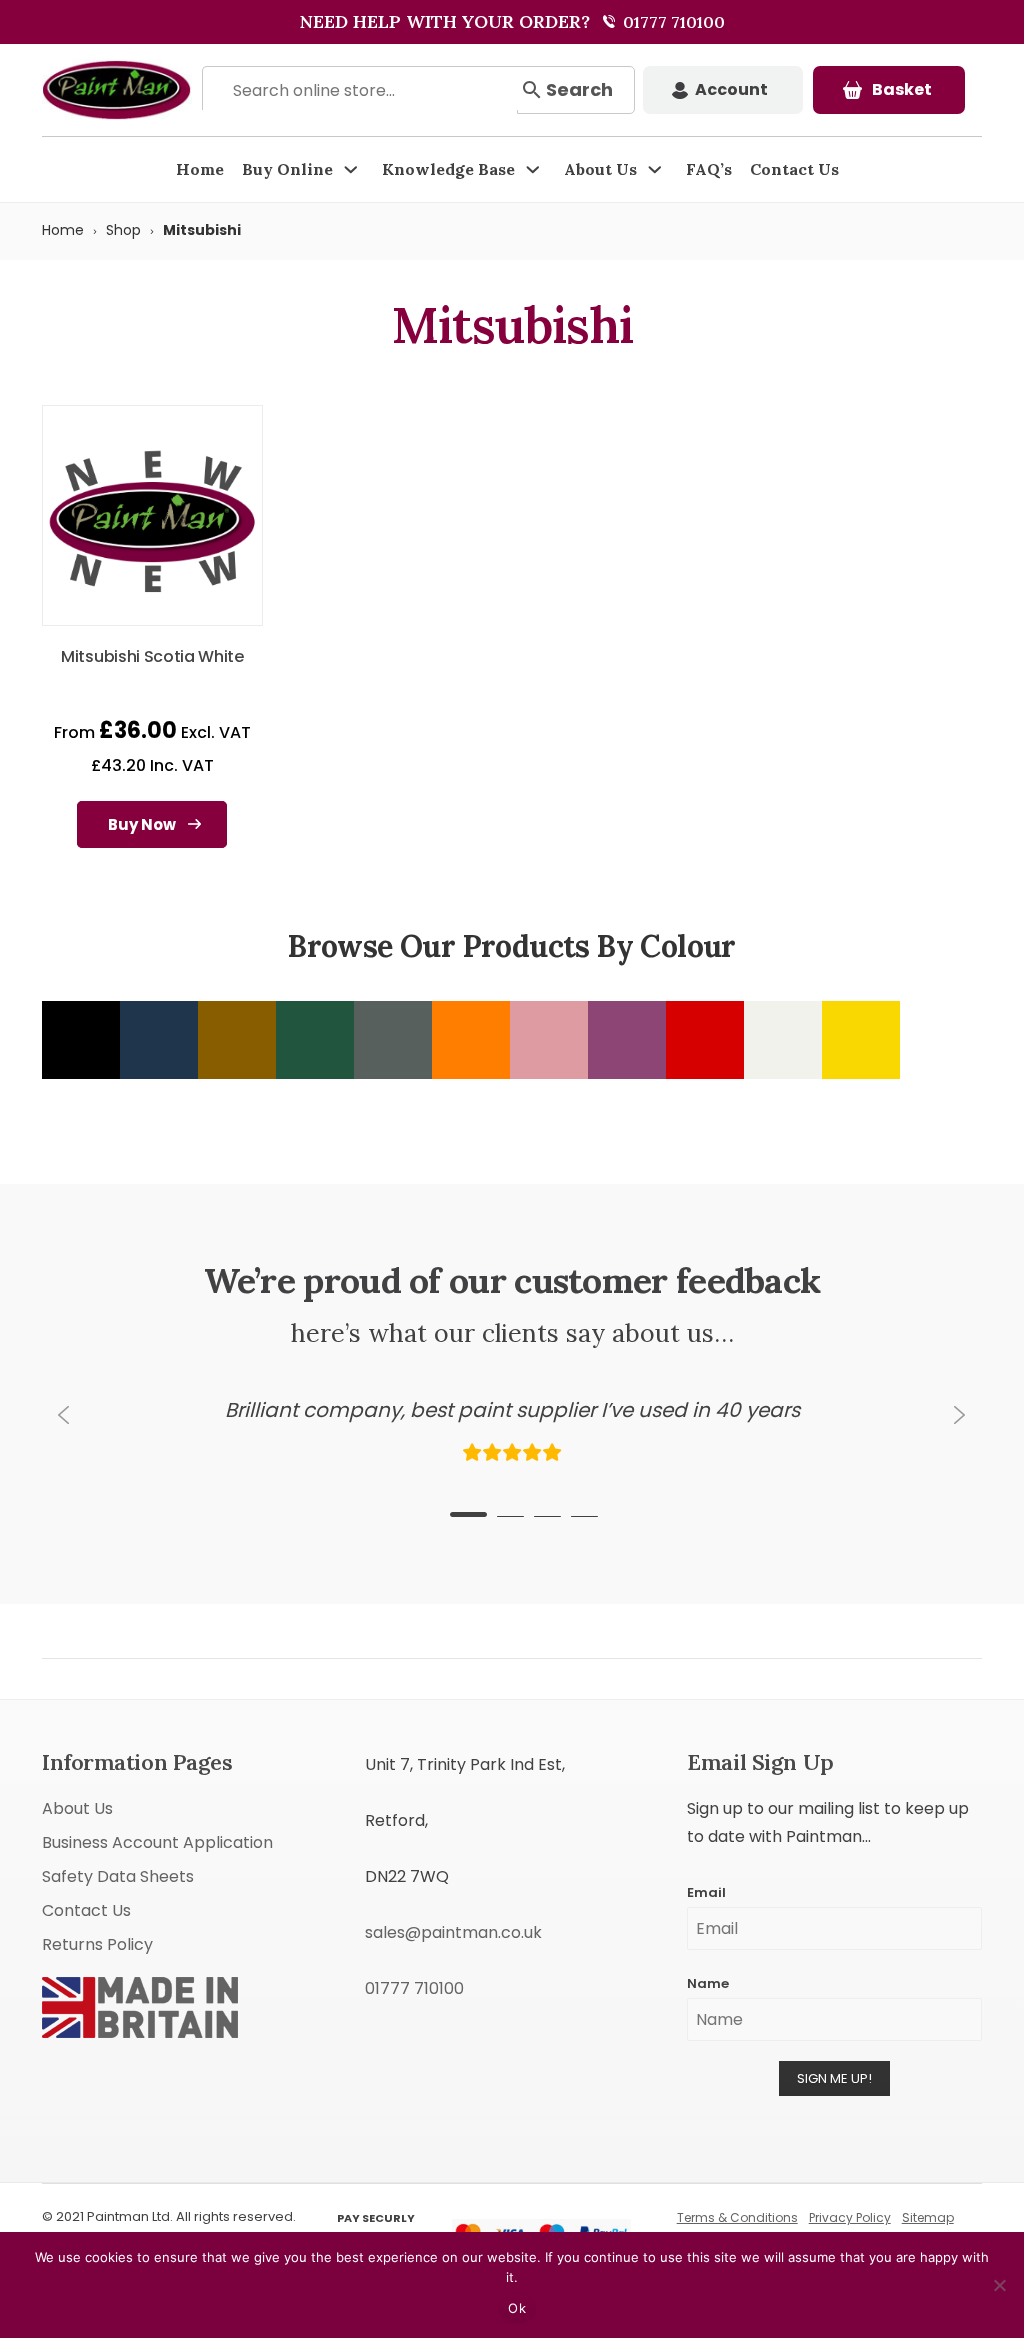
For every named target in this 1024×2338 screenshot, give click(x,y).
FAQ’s (709, 169)
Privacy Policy (850, 2217)
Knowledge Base (448, 169)
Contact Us (794, 169)
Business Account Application (157, 1842)
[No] (999, 2285)
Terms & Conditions (737, 2217)
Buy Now (142, 824)
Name (708, 1983)
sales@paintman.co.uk (453, 1932)
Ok (517, 2308)
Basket (902, 89)
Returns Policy (97, 1944)
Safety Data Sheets (118, 1876)
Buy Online (287, 169)
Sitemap (928, 2217)
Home (200, 169)
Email (706, 1892)
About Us (600, 169)
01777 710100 (672, 22)
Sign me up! (834, 2078)
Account (731, 89)
